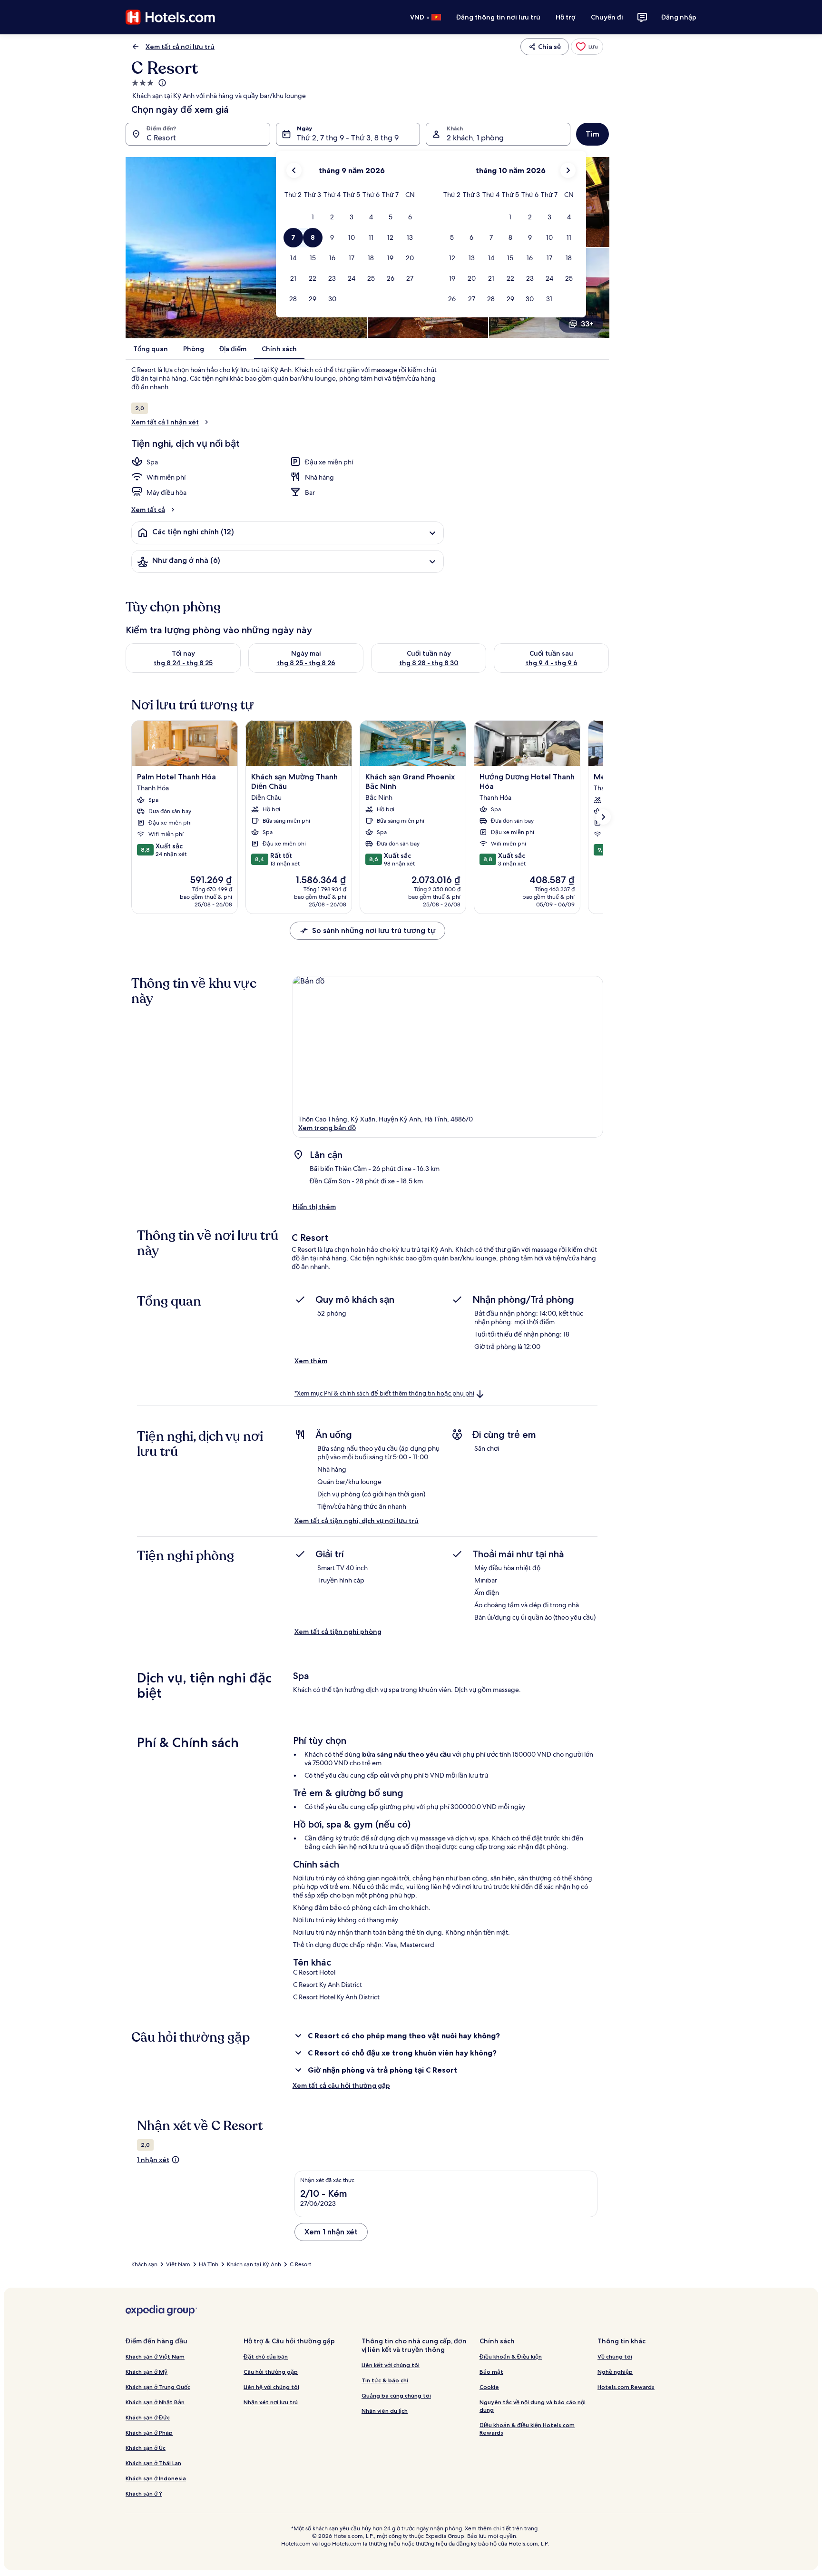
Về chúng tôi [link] (615, 2356)
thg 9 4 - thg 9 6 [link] (552, 663)
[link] (587, 47)
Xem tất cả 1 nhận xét (165, 422)
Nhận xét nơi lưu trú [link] (271, 2402)
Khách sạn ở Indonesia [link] (156, 2478)
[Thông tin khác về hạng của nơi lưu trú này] (161, 83)
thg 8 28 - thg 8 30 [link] (429, 663)
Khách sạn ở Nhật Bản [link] (155, 2402)
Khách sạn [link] (144, 2264)
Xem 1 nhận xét (331, 2232)
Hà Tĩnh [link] (209, 2264)
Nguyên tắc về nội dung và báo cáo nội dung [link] (533, 2406)
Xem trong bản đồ (327, 1128)
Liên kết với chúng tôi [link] (391, 2365)
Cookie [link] (489, 2387)
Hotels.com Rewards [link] (626, 2387)
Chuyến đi (607, 17)
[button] (313, 217)
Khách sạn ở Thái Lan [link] (153, 2463)
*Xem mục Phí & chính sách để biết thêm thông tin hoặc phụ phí (384, 1393)
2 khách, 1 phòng (475, 138)
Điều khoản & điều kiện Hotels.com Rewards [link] (527, 2429)
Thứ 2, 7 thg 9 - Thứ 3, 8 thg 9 (348, 138)
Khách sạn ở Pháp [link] (149, 2433)
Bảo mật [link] (491, 2372)
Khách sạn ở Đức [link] (148, 2417)
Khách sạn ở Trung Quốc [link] (158, 2387)
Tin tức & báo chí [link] (385, 2380)
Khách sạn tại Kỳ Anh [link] (254, 2264)
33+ (587, 324)
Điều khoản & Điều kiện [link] (511, 2356)
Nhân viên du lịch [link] (385, 2411)
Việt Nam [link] (178, 2264)
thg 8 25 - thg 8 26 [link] (306, 663)
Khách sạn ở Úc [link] (146, 2448)
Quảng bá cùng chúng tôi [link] (396, 2395)
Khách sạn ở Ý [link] (144, 2493)
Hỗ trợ (566, 17)
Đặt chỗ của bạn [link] (266, 2356)
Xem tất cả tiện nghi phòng (338, 1632)
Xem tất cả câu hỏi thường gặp (341, 2085)
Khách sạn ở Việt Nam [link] (155, 2356)
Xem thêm (311, 1361)
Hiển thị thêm (314, 1207)
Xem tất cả (148, 510)
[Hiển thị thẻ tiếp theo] (603, 817)
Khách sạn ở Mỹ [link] (147, 2372)
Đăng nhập (679, 17)
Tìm (592, 134)
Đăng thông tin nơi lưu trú (498, 17)
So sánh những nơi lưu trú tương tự (374, 930)
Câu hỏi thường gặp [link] (271, 2372)
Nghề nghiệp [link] (615, 2372)
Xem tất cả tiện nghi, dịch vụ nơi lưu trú (357, 1521)
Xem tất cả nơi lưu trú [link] (180, 47)
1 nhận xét (153, 2160)
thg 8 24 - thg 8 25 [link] (183, 663)
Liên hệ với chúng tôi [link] (271, 2387)
